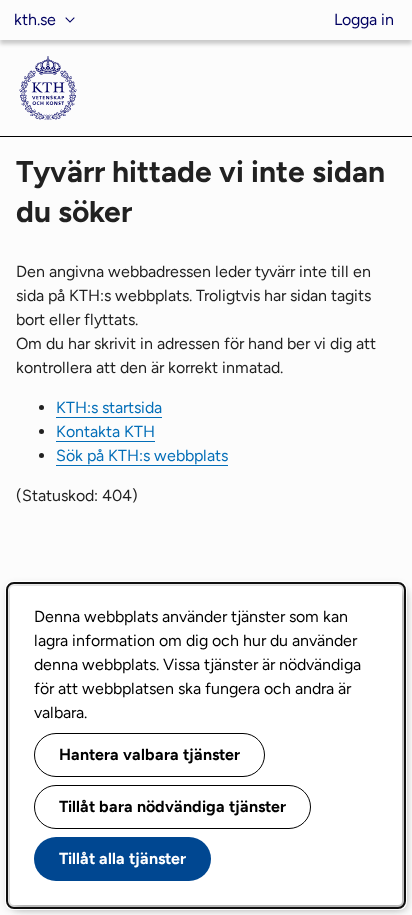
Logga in (364, 19)
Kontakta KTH (105, 431)
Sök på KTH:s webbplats (142, 455)
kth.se (35, 19)
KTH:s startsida (109, 407)
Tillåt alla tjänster (122, 858)
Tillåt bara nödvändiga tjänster (172, 806)
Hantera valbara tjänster (149, 754)
